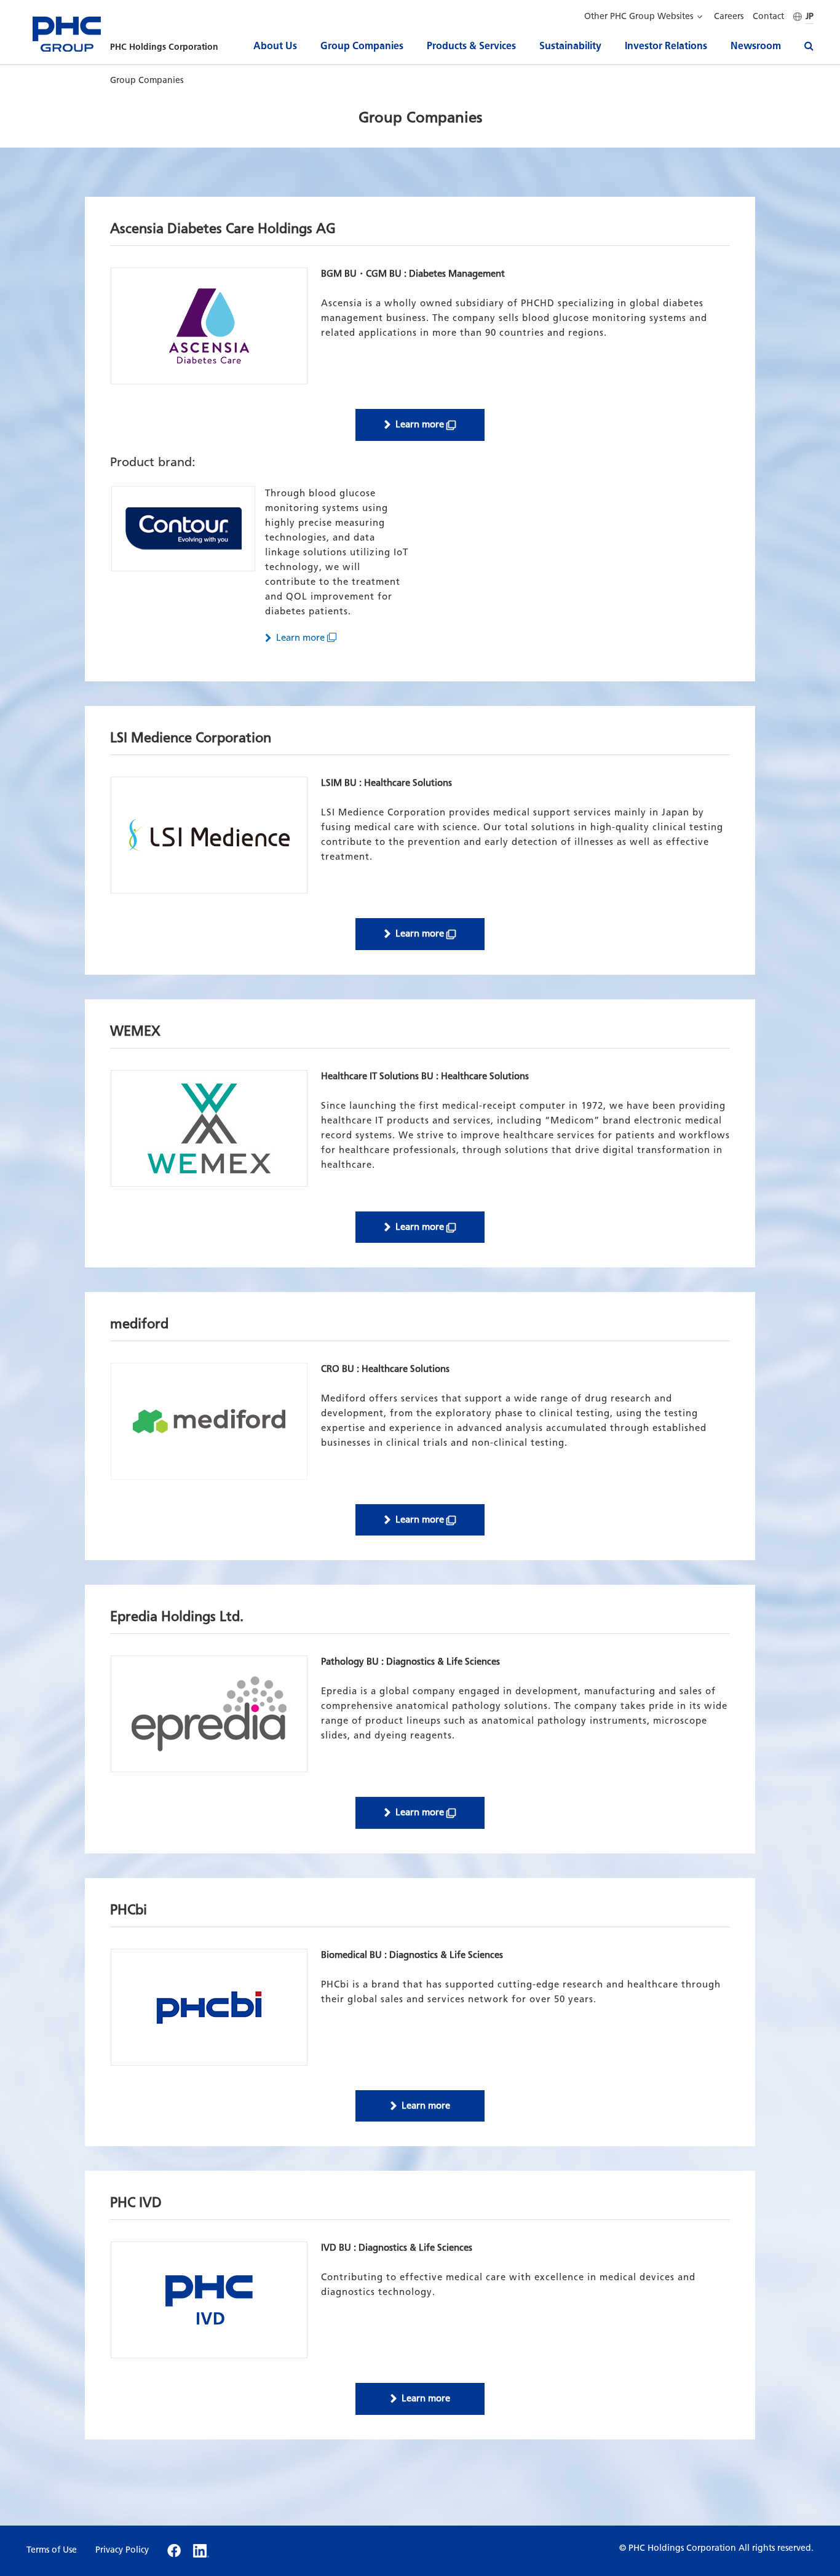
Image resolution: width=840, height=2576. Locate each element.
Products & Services (471, 46)
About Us (275, 46)
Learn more (420, 424)
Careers (729, 17)
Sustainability (570, 46)
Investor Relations (666, 46)
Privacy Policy (122, 2550)
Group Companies (362, 46)
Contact (768, 17)
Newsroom (756, 46)
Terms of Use (52, 2550)
